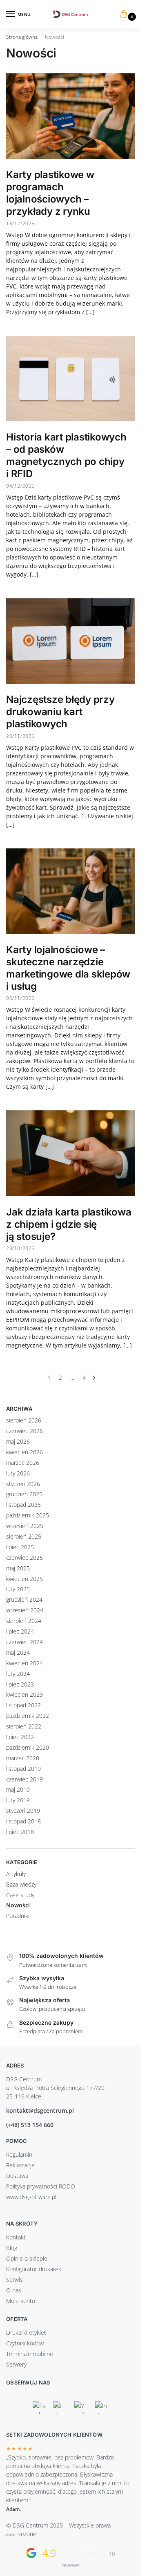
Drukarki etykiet (26, 2333)
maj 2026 (18, 1441)
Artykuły (16, 1874)
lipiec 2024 (20, 1631)
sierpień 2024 (24, 1621)
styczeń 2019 (23, 1811)
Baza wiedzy (21, 1884)
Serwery (16, 2364)
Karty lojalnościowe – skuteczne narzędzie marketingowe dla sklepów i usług (68, 968)
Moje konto (21, 2301)
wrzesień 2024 (25, 1610)
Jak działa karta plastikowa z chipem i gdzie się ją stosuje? (69, 1224)
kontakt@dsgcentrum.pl (40, 2110)
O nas (14, 2290)
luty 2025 (18, 1589)
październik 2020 (28, 1747)
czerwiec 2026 (24, 1431)
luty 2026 (18, 1473)
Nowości (18, 1905)
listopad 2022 (23, 1705)
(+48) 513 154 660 (30, 2125)
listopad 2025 (23, 1505)
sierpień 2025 (24, 1536)
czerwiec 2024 (24, 1642)
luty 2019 (18, 1800)
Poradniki (18, 1916)
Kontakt (16, 2237)
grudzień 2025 (24, 1494)
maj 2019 (18, 1789)
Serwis (14, 2280)
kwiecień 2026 (24, 1452)
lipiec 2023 (20, 1684)
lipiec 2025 (20, 1547)
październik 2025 (28, 1515)
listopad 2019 (23, 1769)
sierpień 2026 (24, 1420)
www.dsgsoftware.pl (31, 2197)
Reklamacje (20, 2165)
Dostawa (17, 2176)
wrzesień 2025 (25, 1526)
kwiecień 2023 (24, 1694)
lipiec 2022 (20, 1737)
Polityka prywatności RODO (41, 2186)
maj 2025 (18, 1568)
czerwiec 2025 (24, 1558)
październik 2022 (28, 1716)
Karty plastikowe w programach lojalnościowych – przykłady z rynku (50, 193)
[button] (125, 14)
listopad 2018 (23, 1821)
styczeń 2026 (23, 1484)
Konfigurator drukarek (34, 2269)
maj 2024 (18, 1652)
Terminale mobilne (30, 2354)
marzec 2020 (23, 1758)
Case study (20, 1895)
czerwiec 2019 (24, 1779)
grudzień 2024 (24, 1600)
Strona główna (22, 37)
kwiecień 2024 (24, 1663)
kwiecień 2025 (24, 1579)
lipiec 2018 (20, 1832)
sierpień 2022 (24, 1726)
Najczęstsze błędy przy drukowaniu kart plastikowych (60, 712)
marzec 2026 (23, 1463)
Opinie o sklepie (27, 2258)
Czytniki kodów (25, 2343)
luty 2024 (18, 1674)
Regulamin (19, 2154)
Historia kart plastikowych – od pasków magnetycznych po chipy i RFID (66, 455)
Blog (12, 2248)
